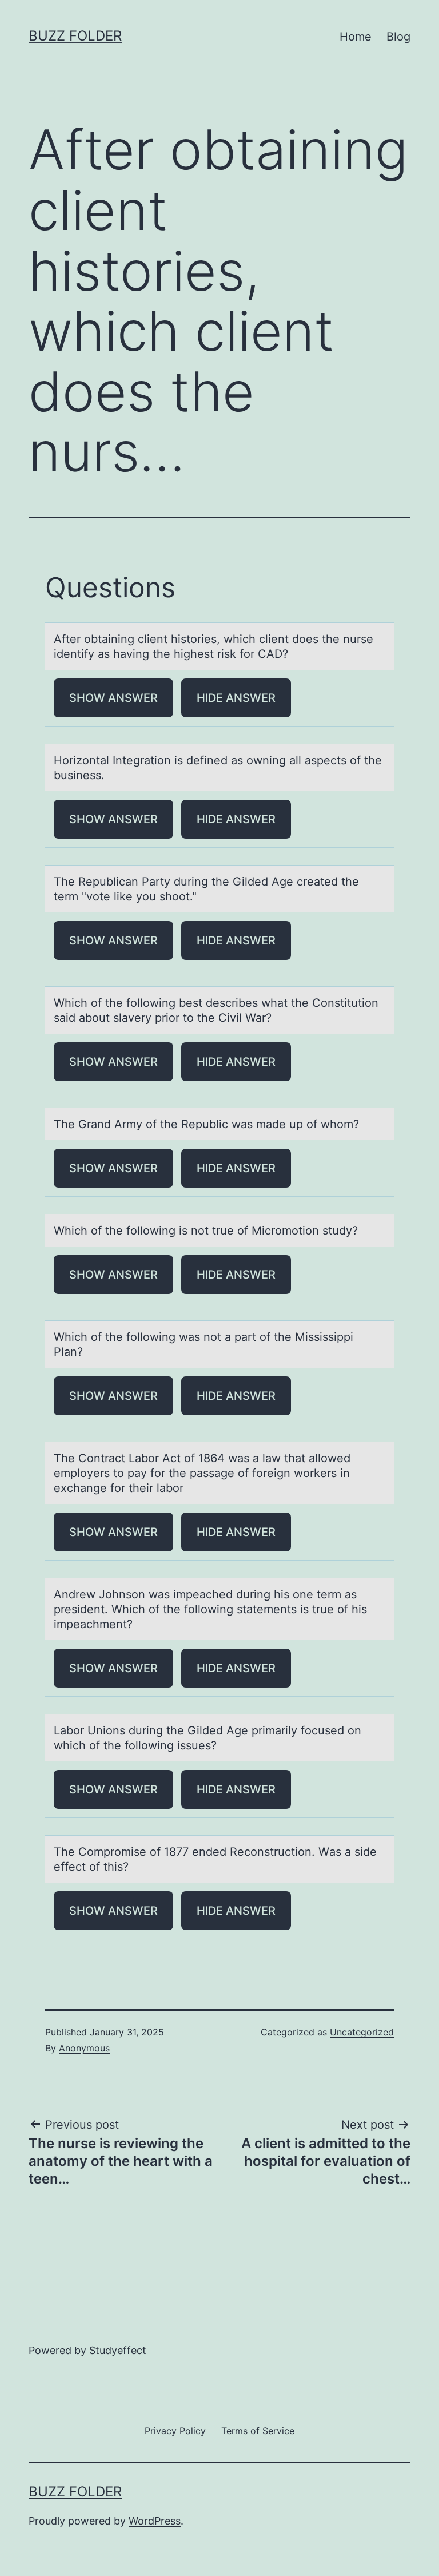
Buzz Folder (75, 36)
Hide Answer (236, 698)
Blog (398, 37)
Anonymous (84, 2048)
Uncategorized (362, 2032)
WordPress (155, 2521)
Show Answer (113, 698)
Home (356, 37)
